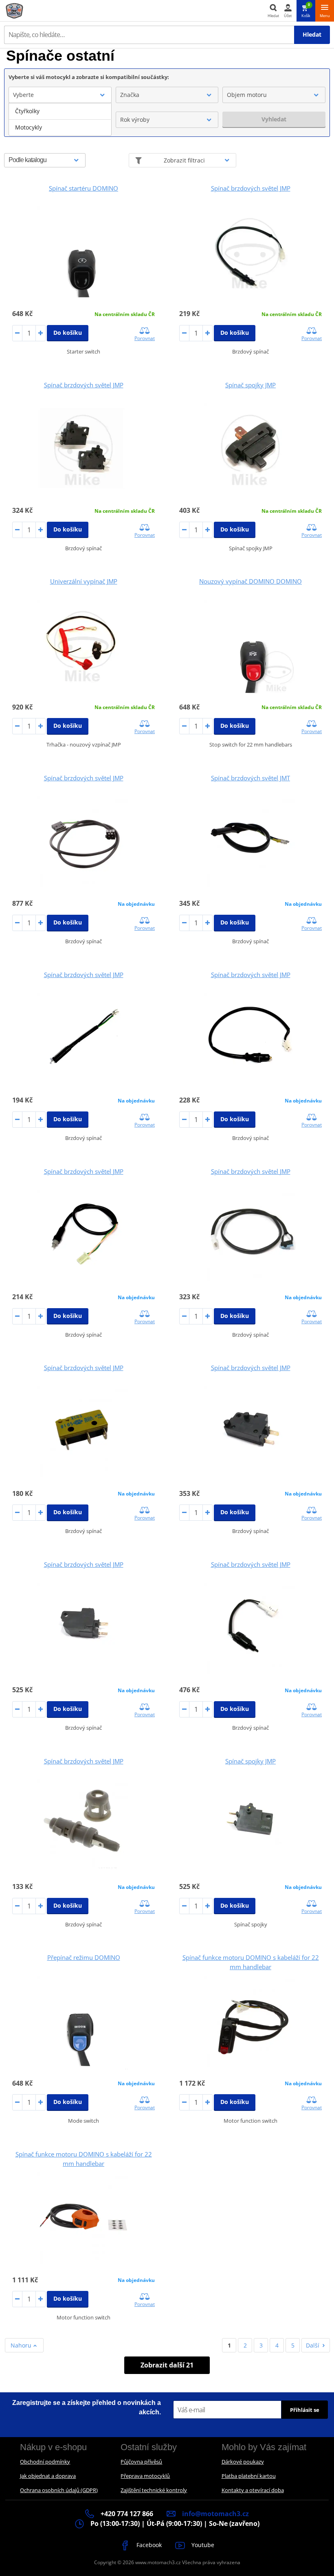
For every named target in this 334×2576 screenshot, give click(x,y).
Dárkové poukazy (243, 2462)
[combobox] (60, 95)
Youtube (202, 2545)
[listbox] (60, 119)
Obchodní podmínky (45, 2462)
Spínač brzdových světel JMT (250, 778)
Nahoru (22, 2345)
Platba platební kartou (249, 2476)
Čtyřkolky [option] (27, 111)
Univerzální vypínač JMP (84, 581)
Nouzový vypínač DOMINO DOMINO (250, 581)
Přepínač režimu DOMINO (84, 1957)
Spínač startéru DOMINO (83, 188)
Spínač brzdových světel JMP (251, 188)
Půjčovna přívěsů (141, 2462)
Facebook (148, 2545)
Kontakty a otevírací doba (253, 2490)
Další (313, 2345)
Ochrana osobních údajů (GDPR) (59, 2490)
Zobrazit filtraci (184, 160)
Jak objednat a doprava (48, 2476)
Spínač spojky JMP (250, 385)
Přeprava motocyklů (145, 2476)
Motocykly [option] (29, 127)
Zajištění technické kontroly (154, 2490)
